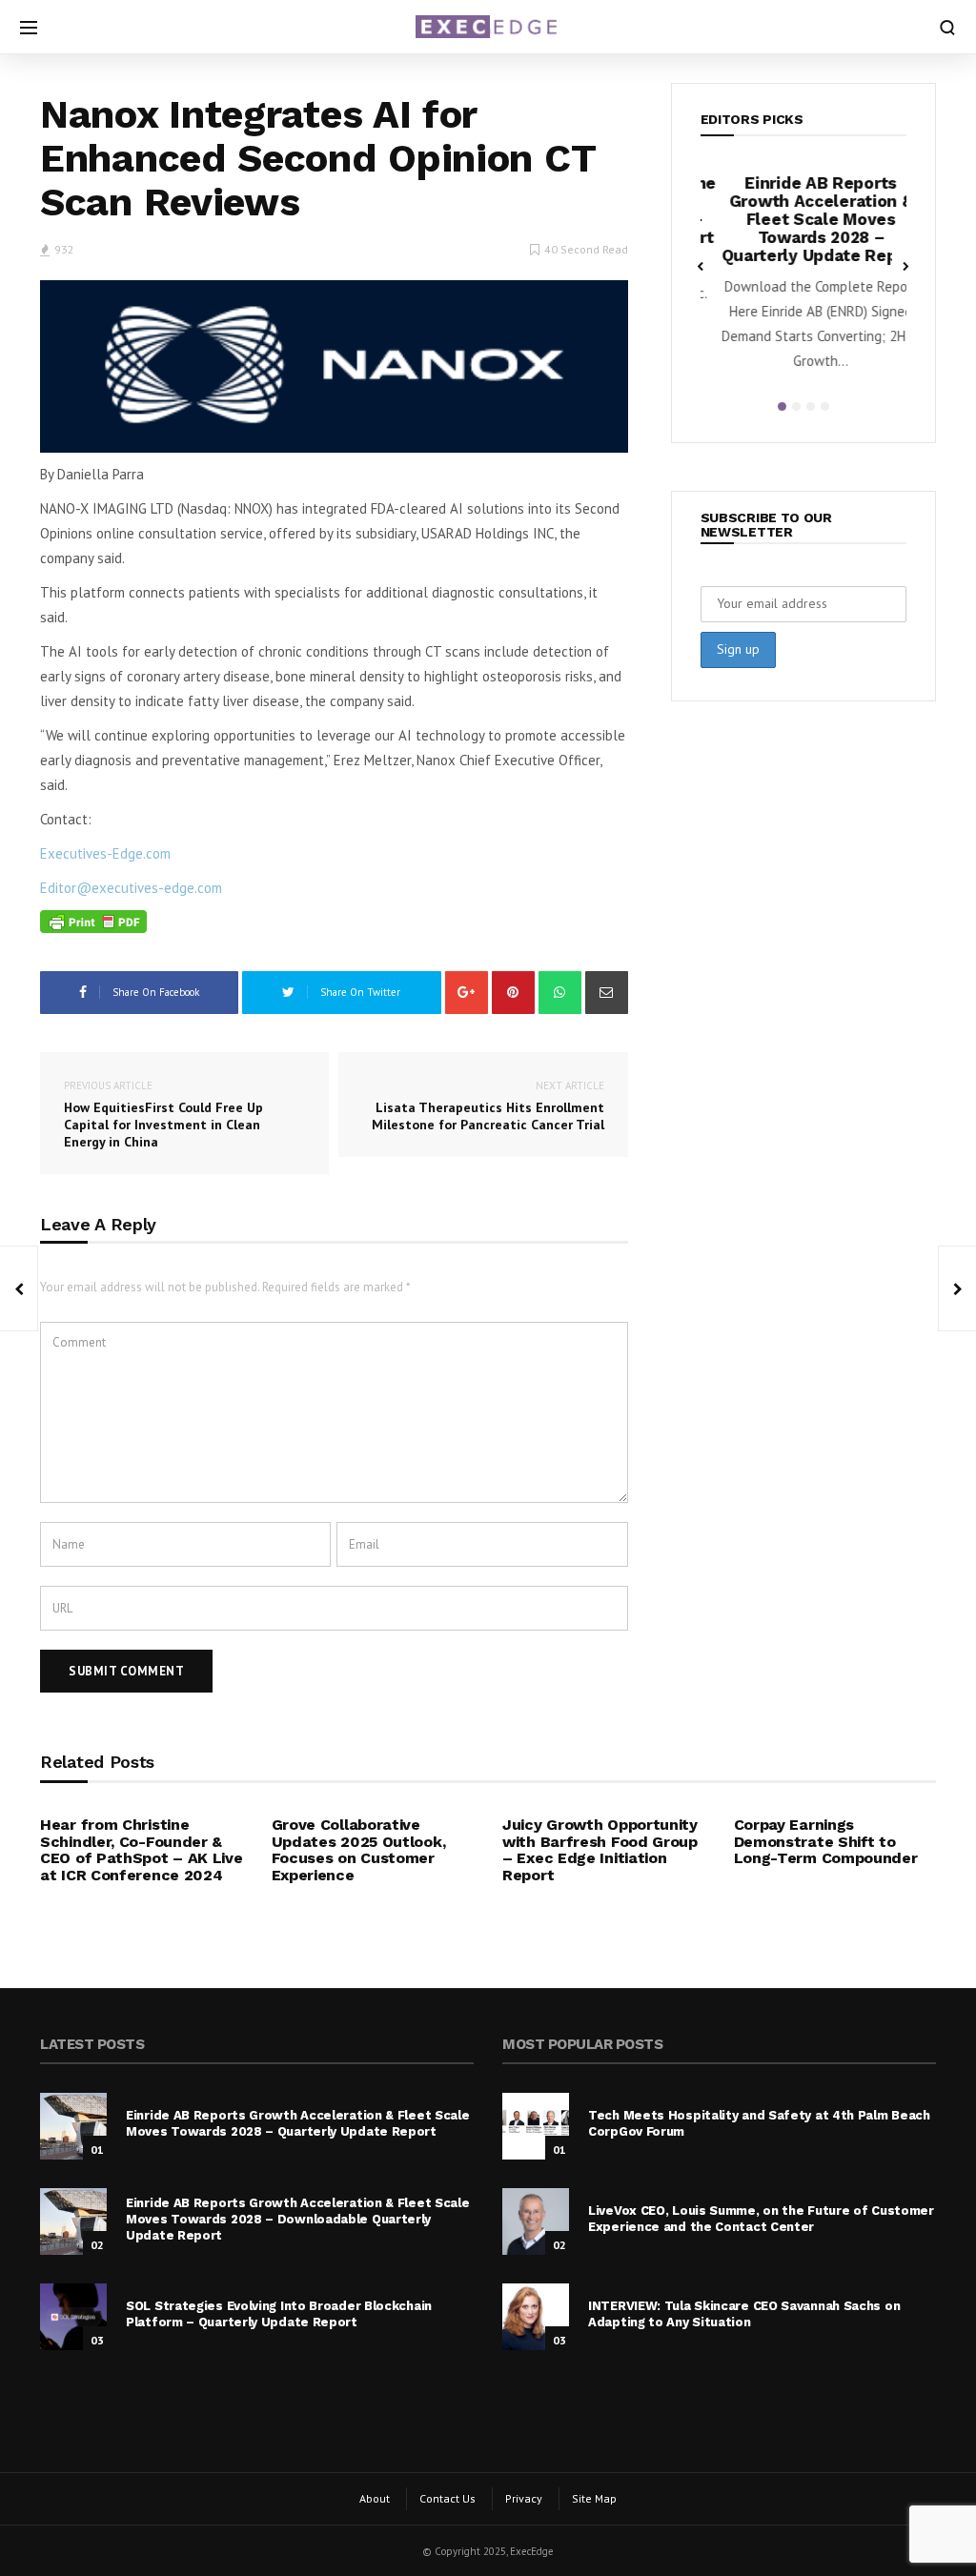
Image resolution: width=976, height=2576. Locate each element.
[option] (804, 279)
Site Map (594, 2498)
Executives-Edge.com (105, 853)
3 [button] (811, 406)
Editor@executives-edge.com (131, 888)
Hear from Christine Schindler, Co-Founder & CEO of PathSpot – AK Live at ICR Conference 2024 (142, 1850)
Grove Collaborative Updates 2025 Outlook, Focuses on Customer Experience (359, 1850)
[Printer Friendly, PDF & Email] (93, 922)
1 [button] (782, 406)
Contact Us (447, 2498)
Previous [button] (701, 265)
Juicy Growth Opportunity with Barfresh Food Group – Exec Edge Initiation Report (600, 1850)
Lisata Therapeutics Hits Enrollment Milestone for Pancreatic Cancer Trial (488, 1106)
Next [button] (906, 265)
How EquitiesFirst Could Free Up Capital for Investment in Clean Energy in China (163, 1115)
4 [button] (825, 406)
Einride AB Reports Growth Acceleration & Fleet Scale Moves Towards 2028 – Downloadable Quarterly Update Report (297, 2219)
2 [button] (796, 406)
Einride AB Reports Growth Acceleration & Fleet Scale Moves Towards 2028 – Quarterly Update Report (804, 219)
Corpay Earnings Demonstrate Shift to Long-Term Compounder (826, 1841)
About (375, 2498)
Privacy (524, 2498)
